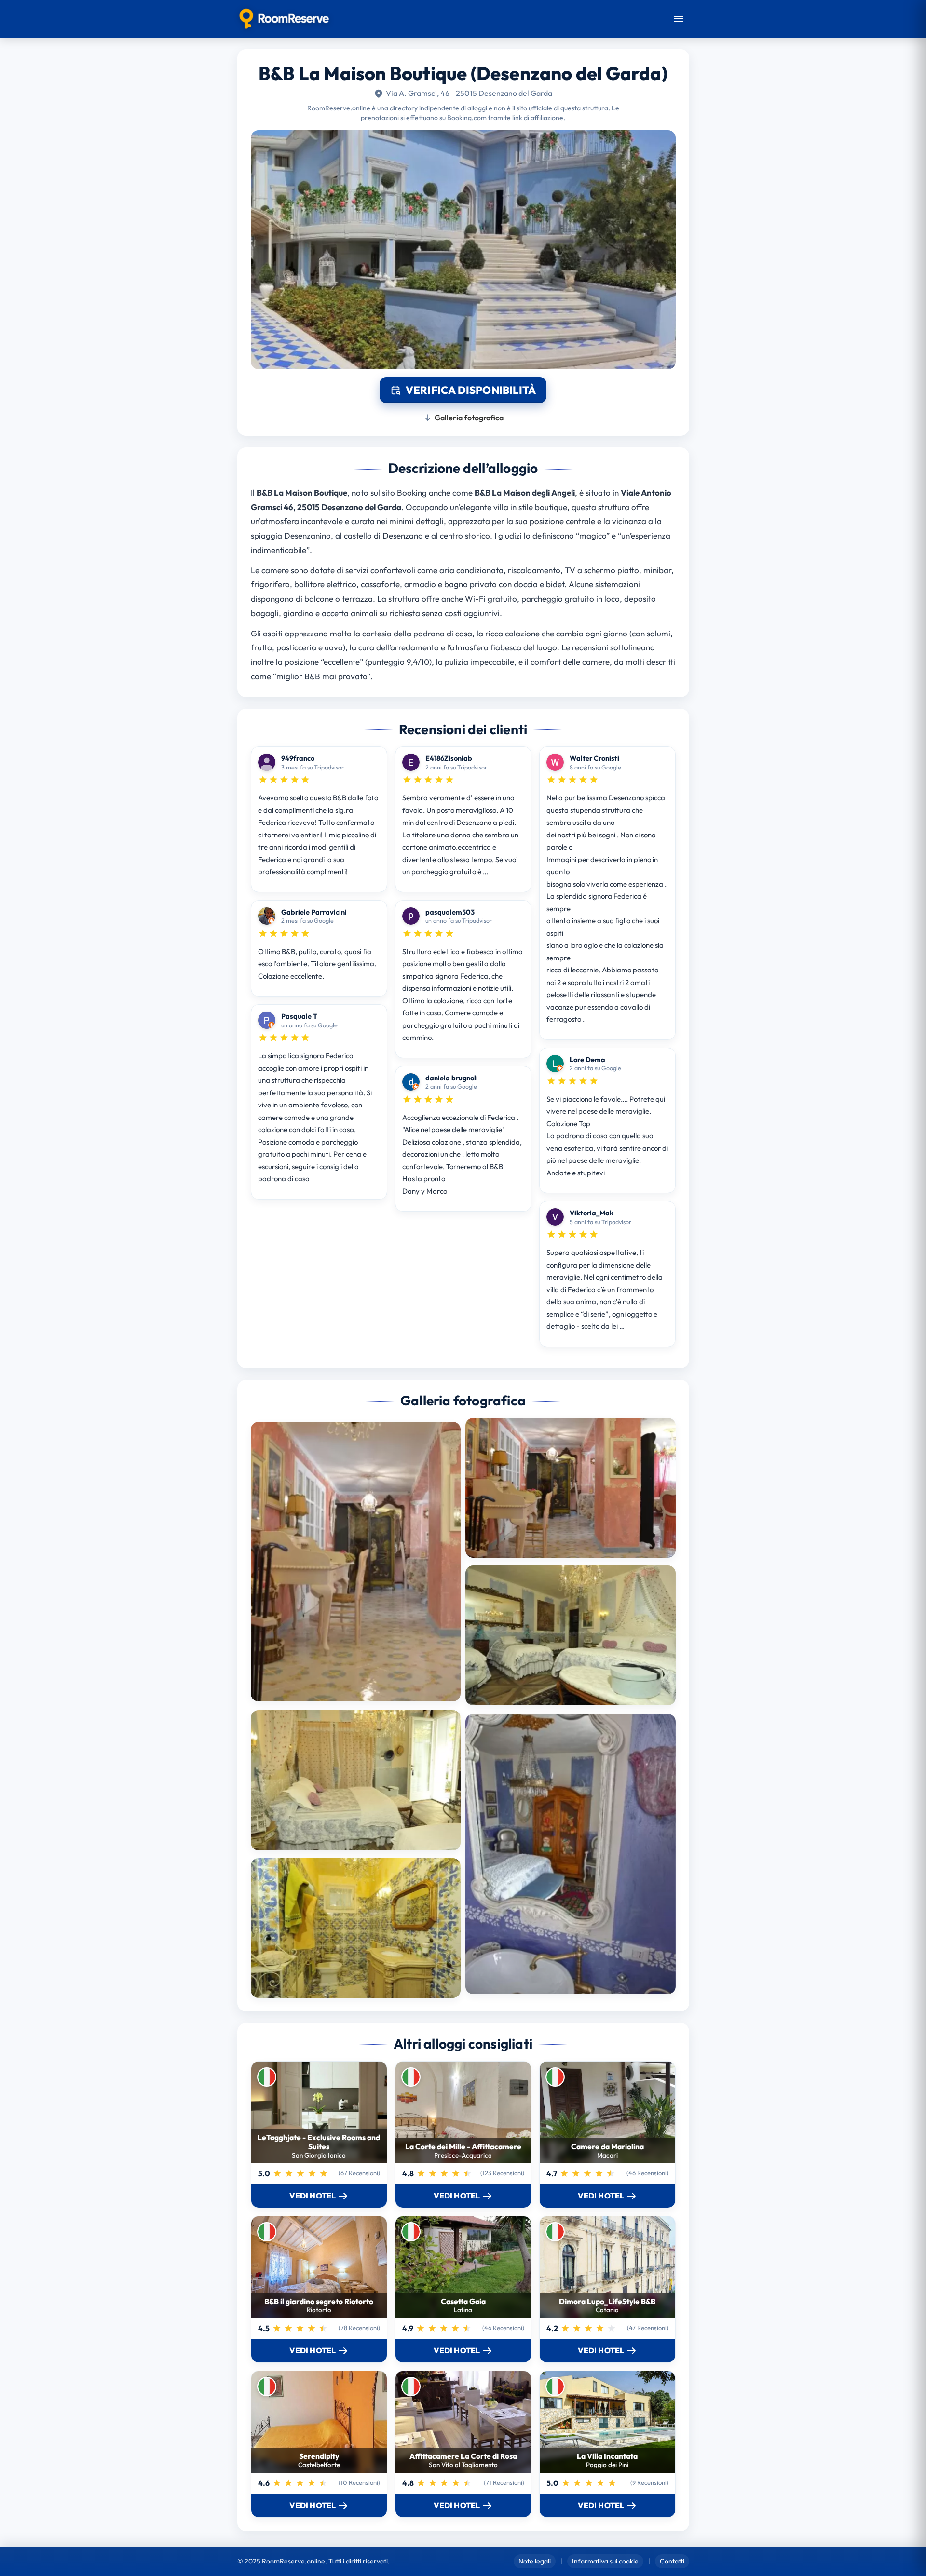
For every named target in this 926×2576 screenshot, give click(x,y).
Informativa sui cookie (605, 2561)
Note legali (535, 2561)
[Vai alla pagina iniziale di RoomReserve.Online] (284, 19)
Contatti (672, 2561)
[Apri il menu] (679, 19)
